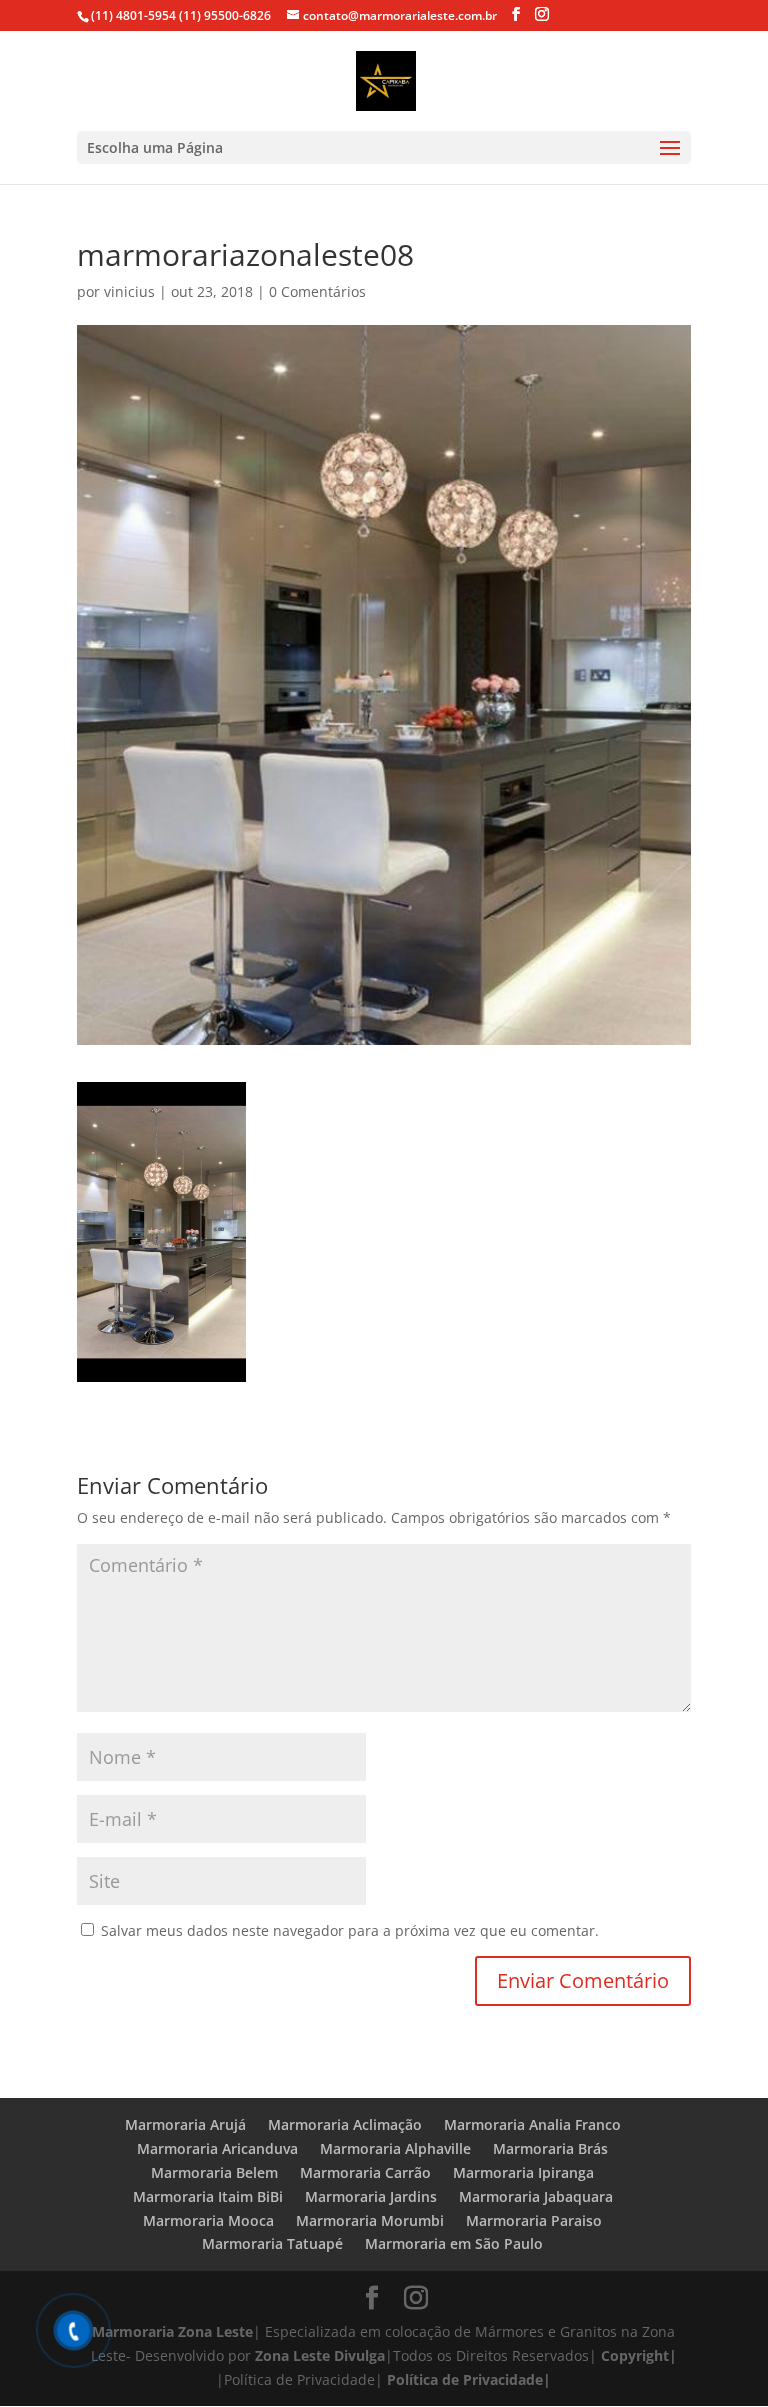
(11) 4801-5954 (133, 15)
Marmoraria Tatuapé (272, 2243)
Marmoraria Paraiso (534, 2220)
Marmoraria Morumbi (370, 2220)
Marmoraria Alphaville (395, 2148)
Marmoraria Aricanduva (217, 2148)
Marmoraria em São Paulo (454, 2243)
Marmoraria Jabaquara (536, 2196)
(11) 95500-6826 (223, 15)
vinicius (129, 291)
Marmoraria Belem (214, 2172)
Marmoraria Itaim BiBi (208, 2196)
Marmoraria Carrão (365, 2172)
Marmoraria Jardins (371, 2196)
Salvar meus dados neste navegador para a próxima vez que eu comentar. (350, 1930)
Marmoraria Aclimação (345, 2124)
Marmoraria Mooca (208, 2220)
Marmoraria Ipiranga (523, 2172)
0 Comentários (317, 291)
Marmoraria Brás (550, 2148)
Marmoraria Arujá (185, 2124)
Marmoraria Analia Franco (532, 2124)
